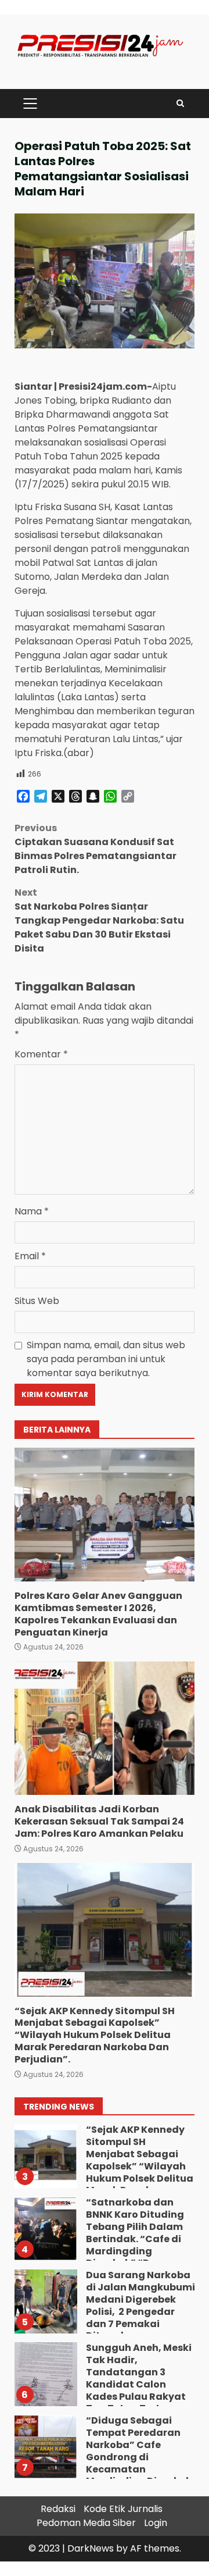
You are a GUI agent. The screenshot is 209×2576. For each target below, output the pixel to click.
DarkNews (91, 2548)
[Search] (180, 103)
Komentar (41, 1054)
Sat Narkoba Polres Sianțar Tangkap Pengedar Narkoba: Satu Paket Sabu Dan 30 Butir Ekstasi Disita (99, 920)
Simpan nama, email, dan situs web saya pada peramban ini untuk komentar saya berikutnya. (106, 1359)
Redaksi (58, 2509)
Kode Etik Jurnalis (123, 2509)
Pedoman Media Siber (86, 2523)
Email (30, 1256)
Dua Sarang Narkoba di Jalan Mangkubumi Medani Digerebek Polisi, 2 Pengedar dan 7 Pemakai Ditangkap (45, 2301)
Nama (32, 1211)
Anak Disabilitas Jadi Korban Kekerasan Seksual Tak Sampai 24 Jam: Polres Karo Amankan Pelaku (105, 1728)
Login (156, 2523)
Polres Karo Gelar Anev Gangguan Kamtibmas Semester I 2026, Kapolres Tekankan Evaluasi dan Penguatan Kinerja (105, 1515)
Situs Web (37, 1301)
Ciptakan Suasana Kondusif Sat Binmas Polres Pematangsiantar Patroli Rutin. (96, 849)
